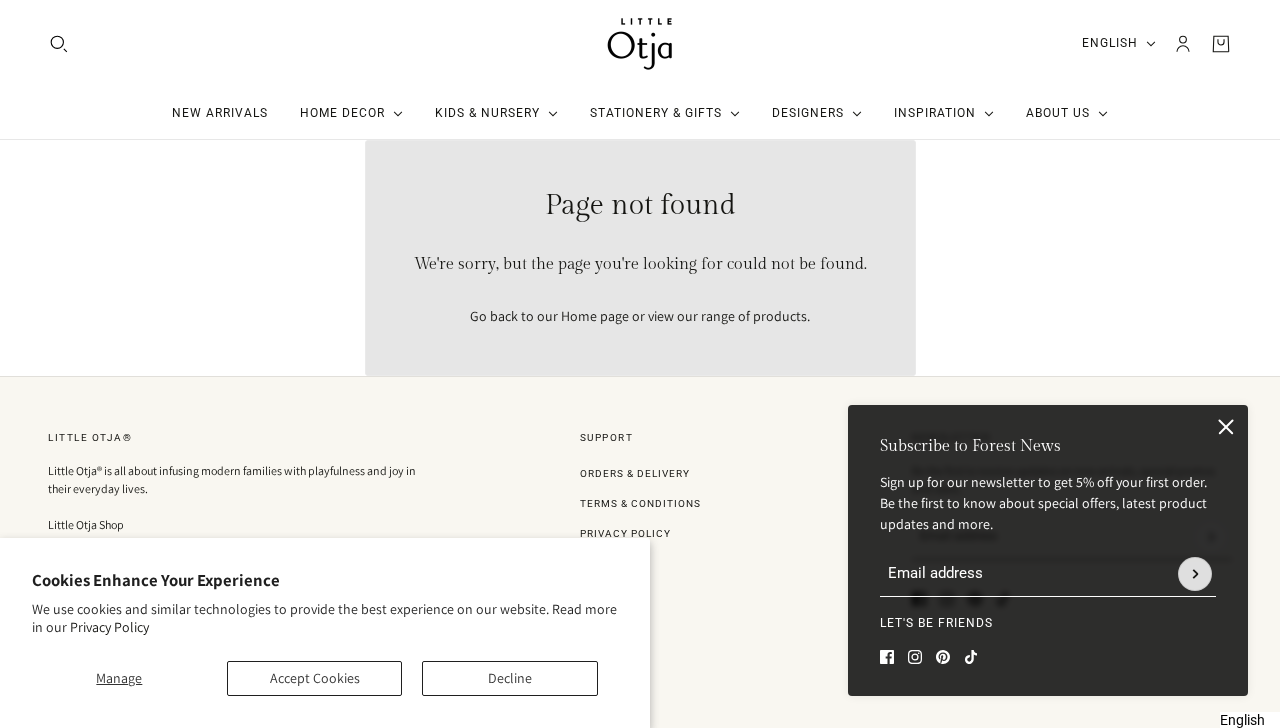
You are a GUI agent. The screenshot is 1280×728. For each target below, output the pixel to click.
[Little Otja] (640, 43)
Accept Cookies (315, 678)
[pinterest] (943, 657)
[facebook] (887, 657)
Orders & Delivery (635, 473)
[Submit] (1195, 574)
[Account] (1183, 44)
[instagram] (915, 657)
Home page (595, 316)
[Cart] (1221, 44)
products (780, 316)
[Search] (59, 44)
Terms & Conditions (640, 503)
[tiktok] (971, 657)
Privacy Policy (109, 627)
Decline (510, 678)
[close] (1226, 427)
